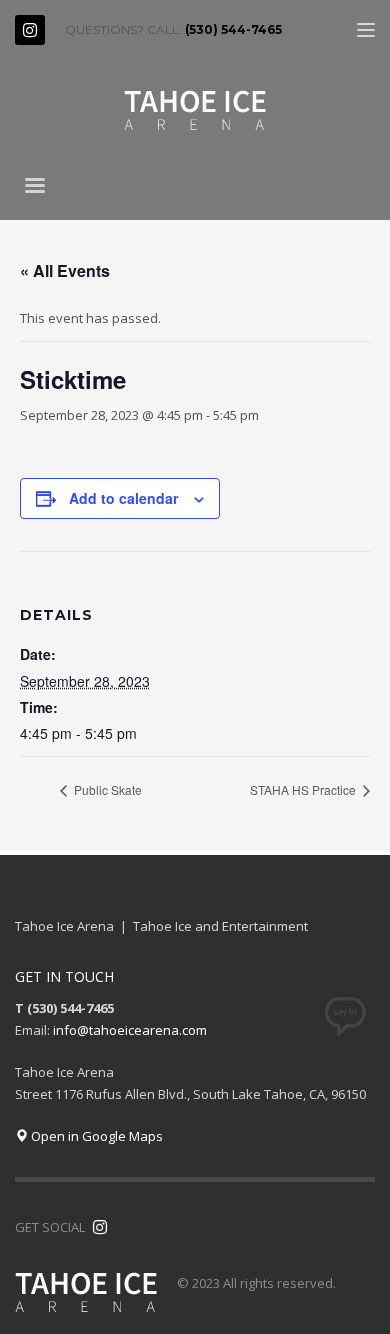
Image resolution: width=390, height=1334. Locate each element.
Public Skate (106, 789)
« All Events (65, 270)
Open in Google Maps (95, 1136)
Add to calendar (123, 498)
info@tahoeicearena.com (130, 1030)
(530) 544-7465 (233, 29)
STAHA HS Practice (304, 789)
